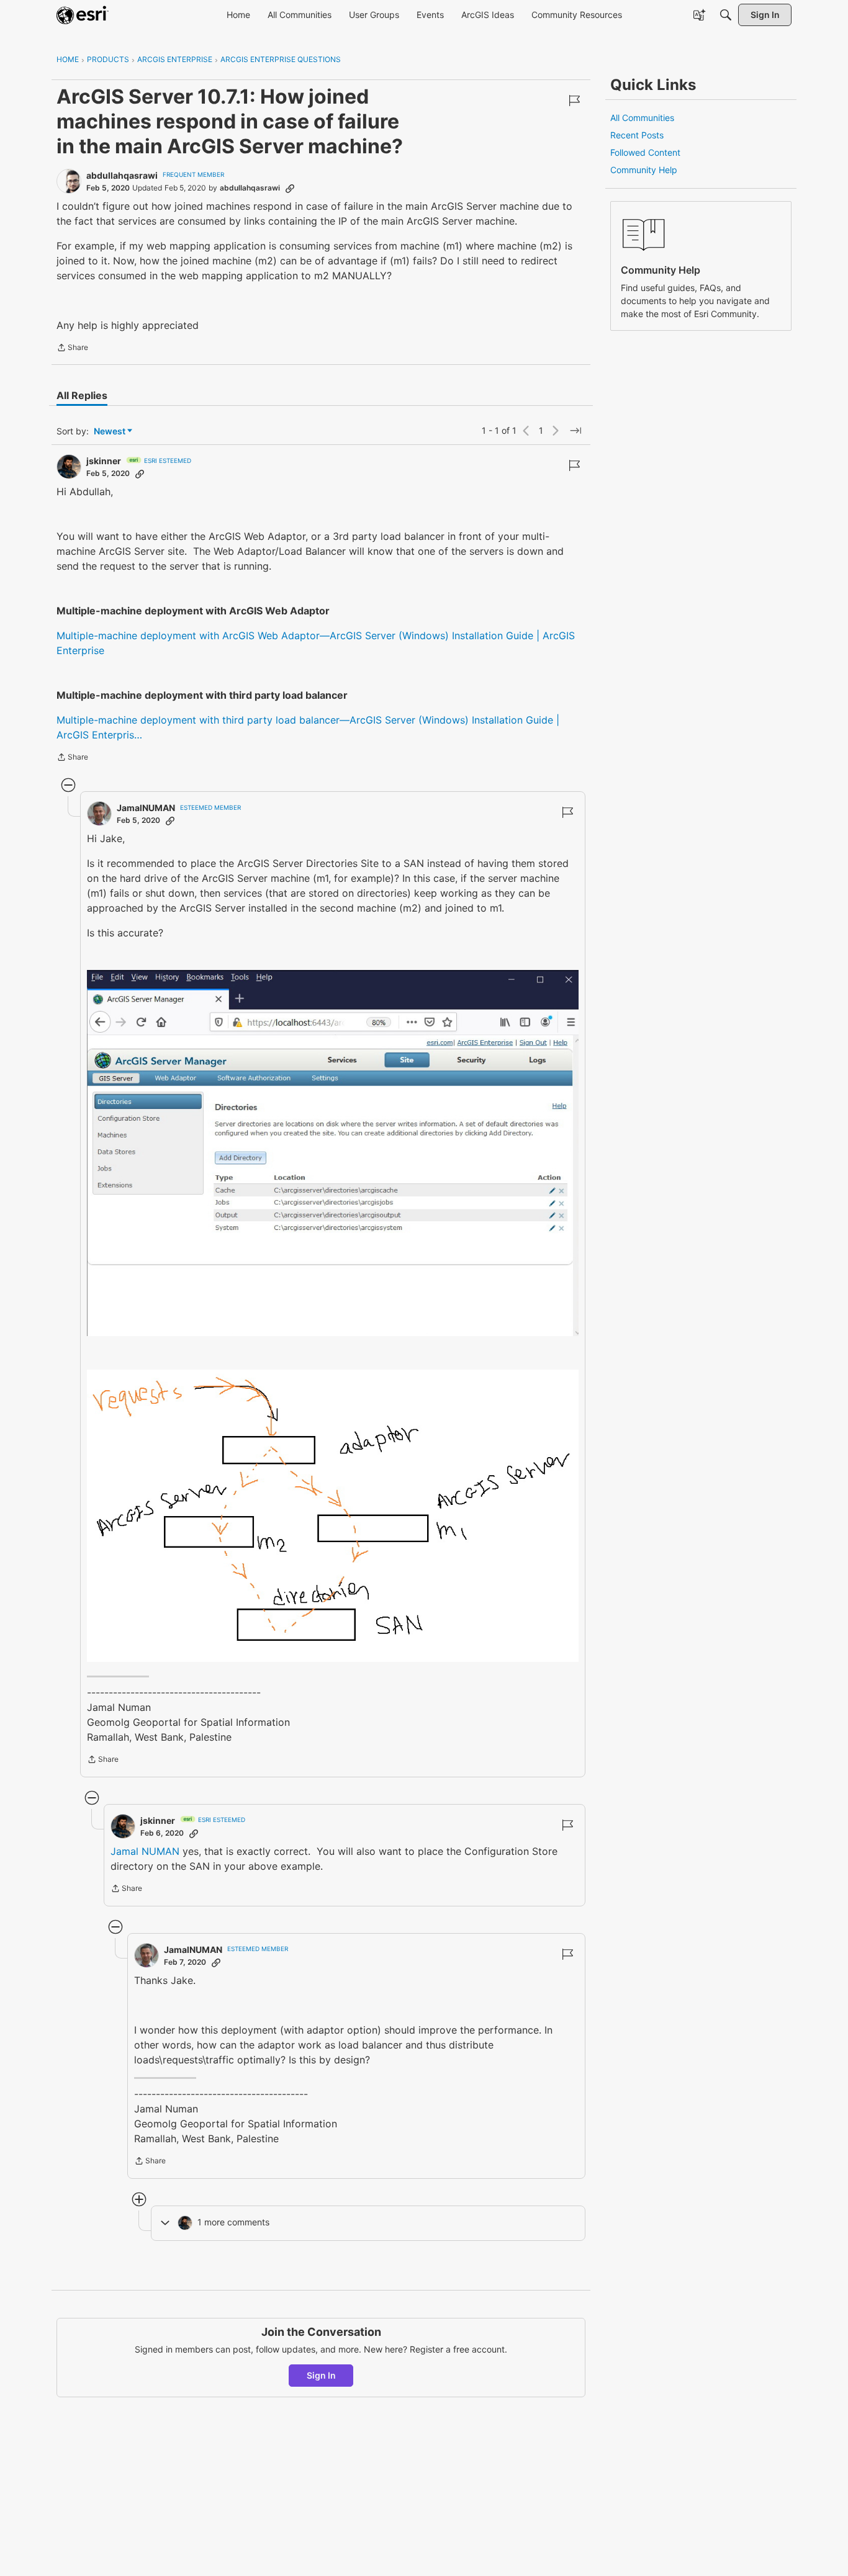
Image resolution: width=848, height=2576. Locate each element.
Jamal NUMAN (145, 1851)
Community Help (644, 170)
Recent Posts (637, 135)
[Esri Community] (83, 15)
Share (72, 349)
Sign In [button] (321, 2375)
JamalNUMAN (146, 808)
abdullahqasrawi (122, 175)
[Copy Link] (290, 188)
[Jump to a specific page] (575, 431)
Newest (110, 432)
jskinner (104, 461)
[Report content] (574, 101)
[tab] (82, 395)
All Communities (642, 118)
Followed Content (645, 152)
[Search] (726, 15)
